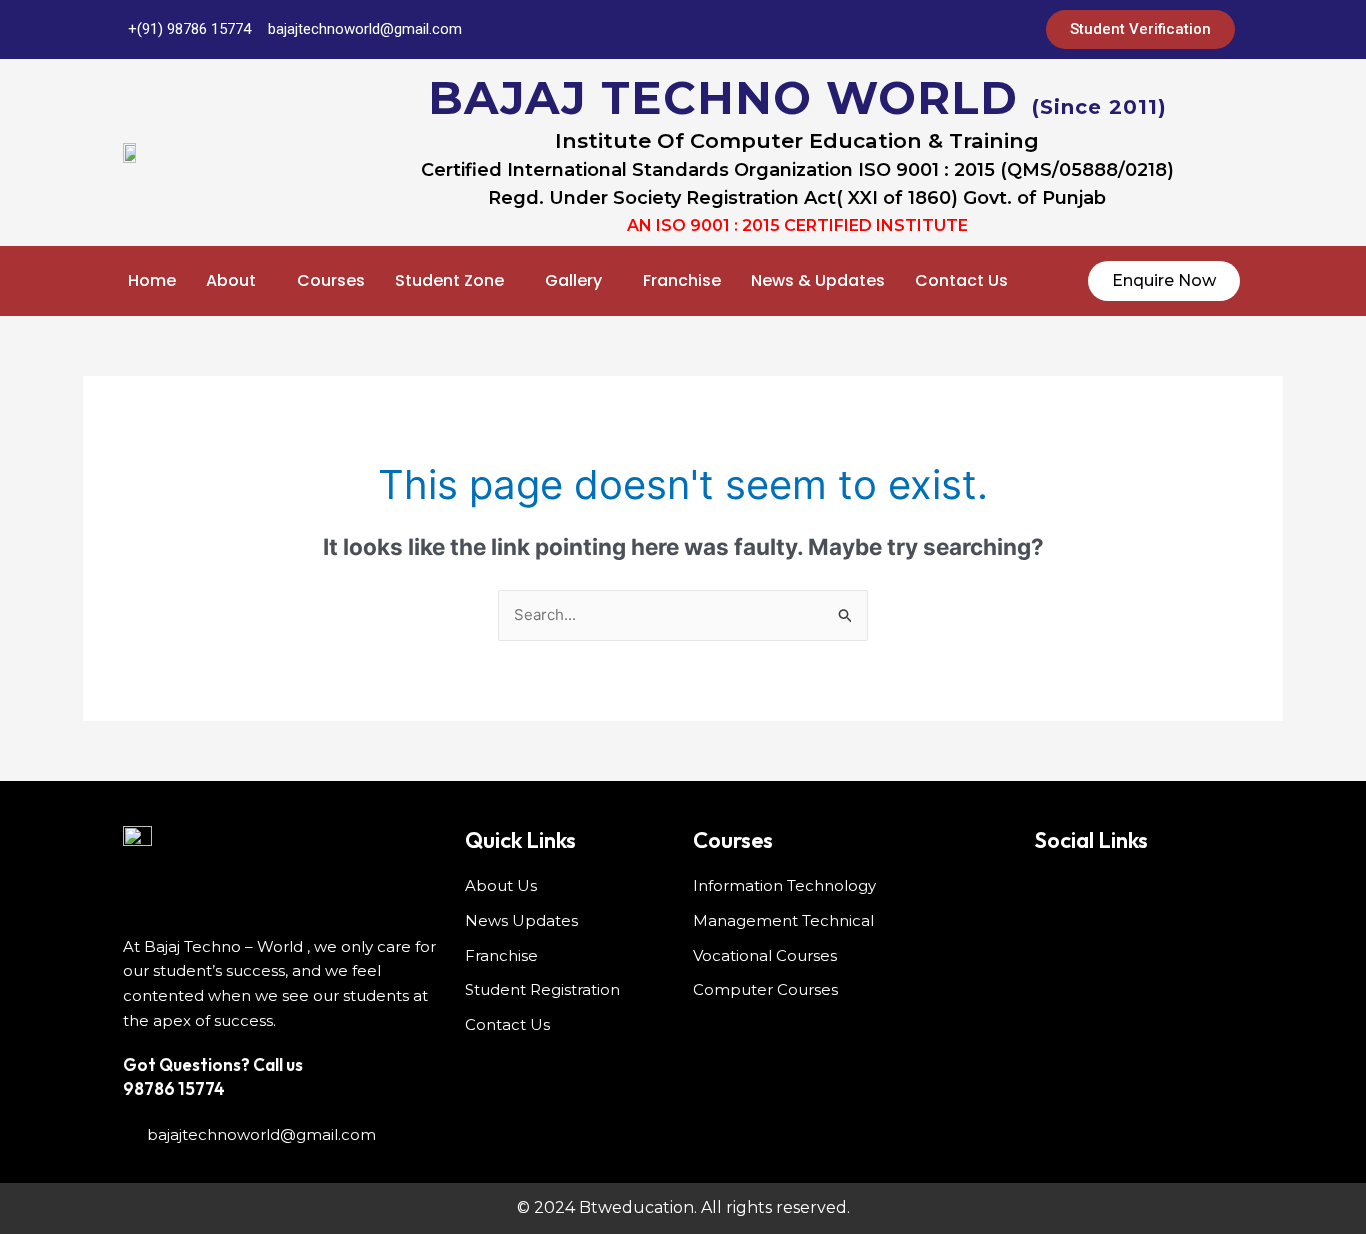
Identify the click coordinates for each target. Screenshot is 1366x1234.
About (231, 280)
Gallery (573, 280)
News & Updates (818, 280)
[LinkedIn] (906, 30)
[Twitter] (866, 30)
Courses (331, 280)
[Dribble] (946, 30)
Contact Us (961, 280)
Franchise (682, 280)
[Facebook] (826, 30)
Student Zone (449, 280)
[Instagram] (986, 30)
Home (152, 280)
